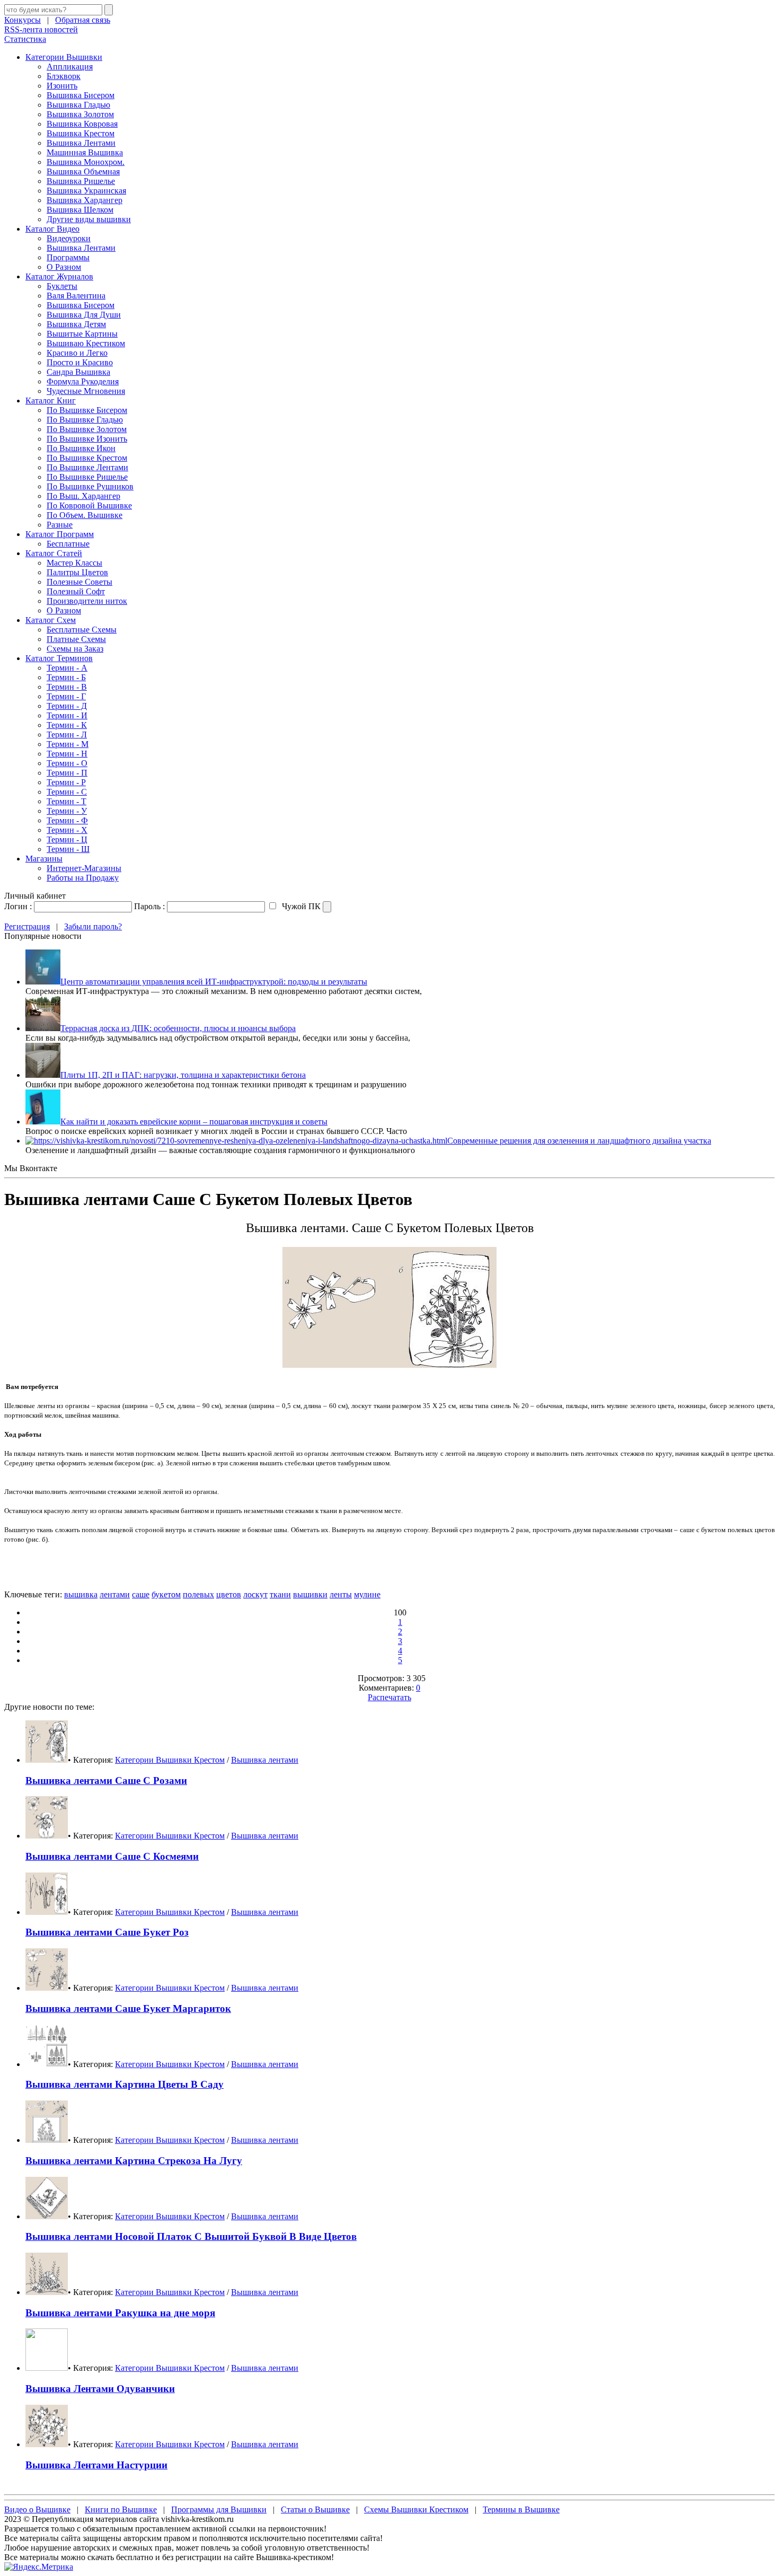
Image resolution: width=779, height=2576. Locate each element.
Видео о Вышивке (37, 2509)
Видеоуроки (69, 238)
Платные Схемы (76, 639)
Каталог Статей (54, 553)
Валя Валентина (76, 296)
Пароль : (149, 906)
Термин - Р (66, 782)
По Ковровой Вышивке (89, 505)
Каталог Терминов (59, 658)
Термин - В (67, 687)
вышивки (310, 1594)
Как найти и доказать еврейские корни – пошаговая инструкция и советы (194, 1122)
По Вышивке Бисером (87, 410)
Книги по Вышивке (121, 2509)
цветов (229, 1594)
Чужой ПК (300, 906)
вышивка (81, 1594)
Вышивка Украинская (86, 191)
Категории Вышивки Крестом (170, 1760)
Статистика (25, 39)
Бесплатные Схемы (82, 630)
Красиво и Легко (77, 353)
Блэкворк (64, 76)
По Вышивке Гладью (85, 420)
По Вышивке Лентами (87, 467)
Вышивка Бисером (81, 95)
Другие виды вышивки (89, 219)
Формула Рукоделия (83, 381)
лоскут (255, 1594)
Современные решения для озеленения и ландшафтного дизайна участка (579, 1141)
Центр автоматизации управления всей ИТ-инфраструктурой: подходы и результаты (214, 982)
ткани (280, 1594)
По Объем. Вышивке (85, 515)
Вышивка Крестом (81, 133)
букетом (166, 1594)
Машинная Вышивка (85, 152)
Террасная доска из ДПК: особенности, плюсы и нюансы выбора (178, 1028)
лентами (115, 1594)
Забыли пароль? (93, 926)
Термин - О (67, 763)
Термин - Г (66, 696)
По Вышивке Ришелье (87, 477)
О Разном (64, 267)
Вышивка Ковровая (82, 124)
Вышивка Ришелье (81, 181)
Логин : (18, 906)
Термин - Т (67, 801)
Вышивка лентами (265, 1760)
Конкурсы (23, 20)
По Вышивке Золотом (87, 429)
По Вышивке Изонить (87, 439)
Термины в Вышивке (521, 2509)
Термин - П (67, 773)
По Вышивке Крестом (87, 458)
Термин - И (67, 715)
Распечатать (389, 1697)
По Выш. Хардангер (83, 496)
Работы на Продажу (83, 878)
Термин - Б (66, 677)
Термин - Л (67, 735)
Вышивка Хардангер (85, 200)
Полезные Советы (79, 582)
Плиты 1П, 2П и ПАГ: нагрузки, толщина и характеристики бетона (183, 1075)
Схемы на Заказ (75, 649)
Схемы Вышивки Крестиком (416, 2509)
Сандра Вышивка (78, 372)
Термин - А (67, 668)
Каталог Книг (51, 401)
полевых (198, 1594)
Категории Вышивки (64, 57)
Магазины (44, 859)
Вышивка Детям (76, 324)
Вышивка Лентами (81, 143)
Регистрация (27, 926)
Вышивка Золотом (80, 114)
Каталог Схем (51, 620)
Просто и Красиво (80, 362)
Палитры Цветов (77, 572)
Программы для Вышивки (219, 2509)
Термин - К (67, 725)
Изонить (62, 86)
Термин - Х (67, 830)
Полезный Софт (76, 591)
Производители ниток (87, 601)
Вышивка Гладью (78, 105)
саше (141, 1594)
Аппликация (70, 67)
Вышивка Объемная (83, 172)
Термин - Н (67, 754)
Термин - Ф (67, 820)
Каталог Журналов (59, 276)
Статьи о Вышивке (315, 2509)
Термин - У (67, 811)
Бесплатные (68, 544)
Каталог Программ (60, 534)
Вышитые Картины (82, 334)
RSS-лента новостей (41, 29)
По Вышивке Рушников (90, 486)
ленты (341, 1594)
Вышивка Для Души (84, 315)
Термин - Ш (68, 849)
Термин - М (68, 744)
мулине (367, 1594)
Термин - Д (67, 706)
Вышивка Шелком (80, 210)
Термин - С (67, 792)
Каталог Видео (52, 229)
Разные (60, 525)
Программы (68, 257)
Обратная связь (83, 20)
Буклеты (62, 286)
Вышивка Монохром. (86, 162)
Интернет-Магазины (84, 868)
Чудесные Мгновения (86, 391)
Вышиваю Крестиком (86, 343)
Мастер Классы (74, 563)
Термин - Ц (67, 839)
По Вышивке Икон (81, 448)
